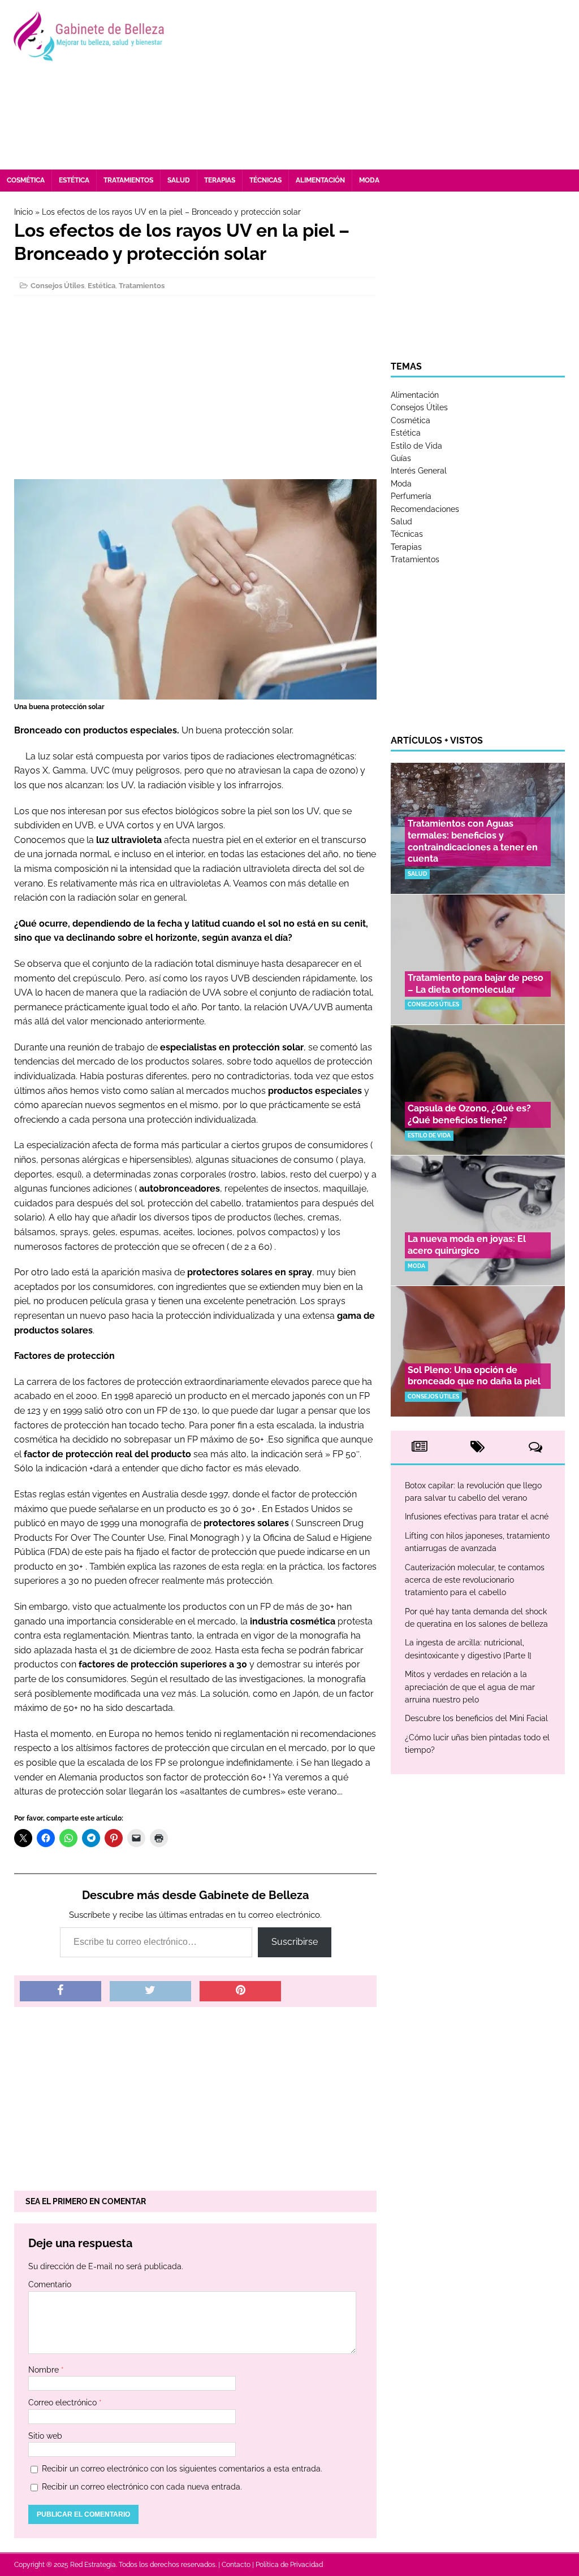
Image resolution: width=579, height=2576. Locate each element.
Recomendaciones (425, 509)
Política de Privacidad (289, 2565)
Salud (179, 180)
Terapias (220, 180)
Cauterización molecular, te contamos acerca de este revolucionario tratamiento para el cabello (475, 1580)
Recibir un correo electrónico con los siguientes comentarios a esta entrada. (182, 2469)
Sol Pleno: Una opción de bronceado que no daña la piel (474, 1376)
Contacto (236, 2565)
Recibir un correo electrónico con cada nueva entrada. (142, 2487)
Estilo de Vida (416, 446)
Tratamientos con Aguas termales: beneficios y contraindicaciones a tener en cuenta (473, 841)
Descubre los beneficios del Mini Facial (476, 1718)
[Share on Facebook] (61, 1991)
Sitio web (45, 2436)
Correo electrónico (64, 2403)
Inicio (23, 212)
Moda (369, 180)
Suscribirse (295, 1942)
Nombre (45, 2370)
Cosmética (26, 180)
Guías (401, 458)
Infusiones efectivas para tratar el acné (477, 1517)
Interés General (419, 471)
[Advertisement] (382, 85)
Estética (74, 180)
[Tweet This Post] (150, 1991)
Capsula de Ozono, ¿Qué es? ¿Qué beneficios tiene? (469, 1114)
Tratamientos (128, 180)
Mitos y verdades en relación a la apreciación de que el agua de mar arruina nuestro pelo (470, 1687)
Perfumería (411, 496)
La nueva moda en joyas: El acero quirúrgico (467, 1245)
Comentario (50, 2284)
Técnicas (265, 180)
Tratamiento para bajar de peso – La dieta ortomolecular (476, 984)
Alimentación (320, 180)
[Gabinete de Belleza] (90, 37)
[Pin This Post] (240, 1991)
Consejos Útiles (57, 286)
